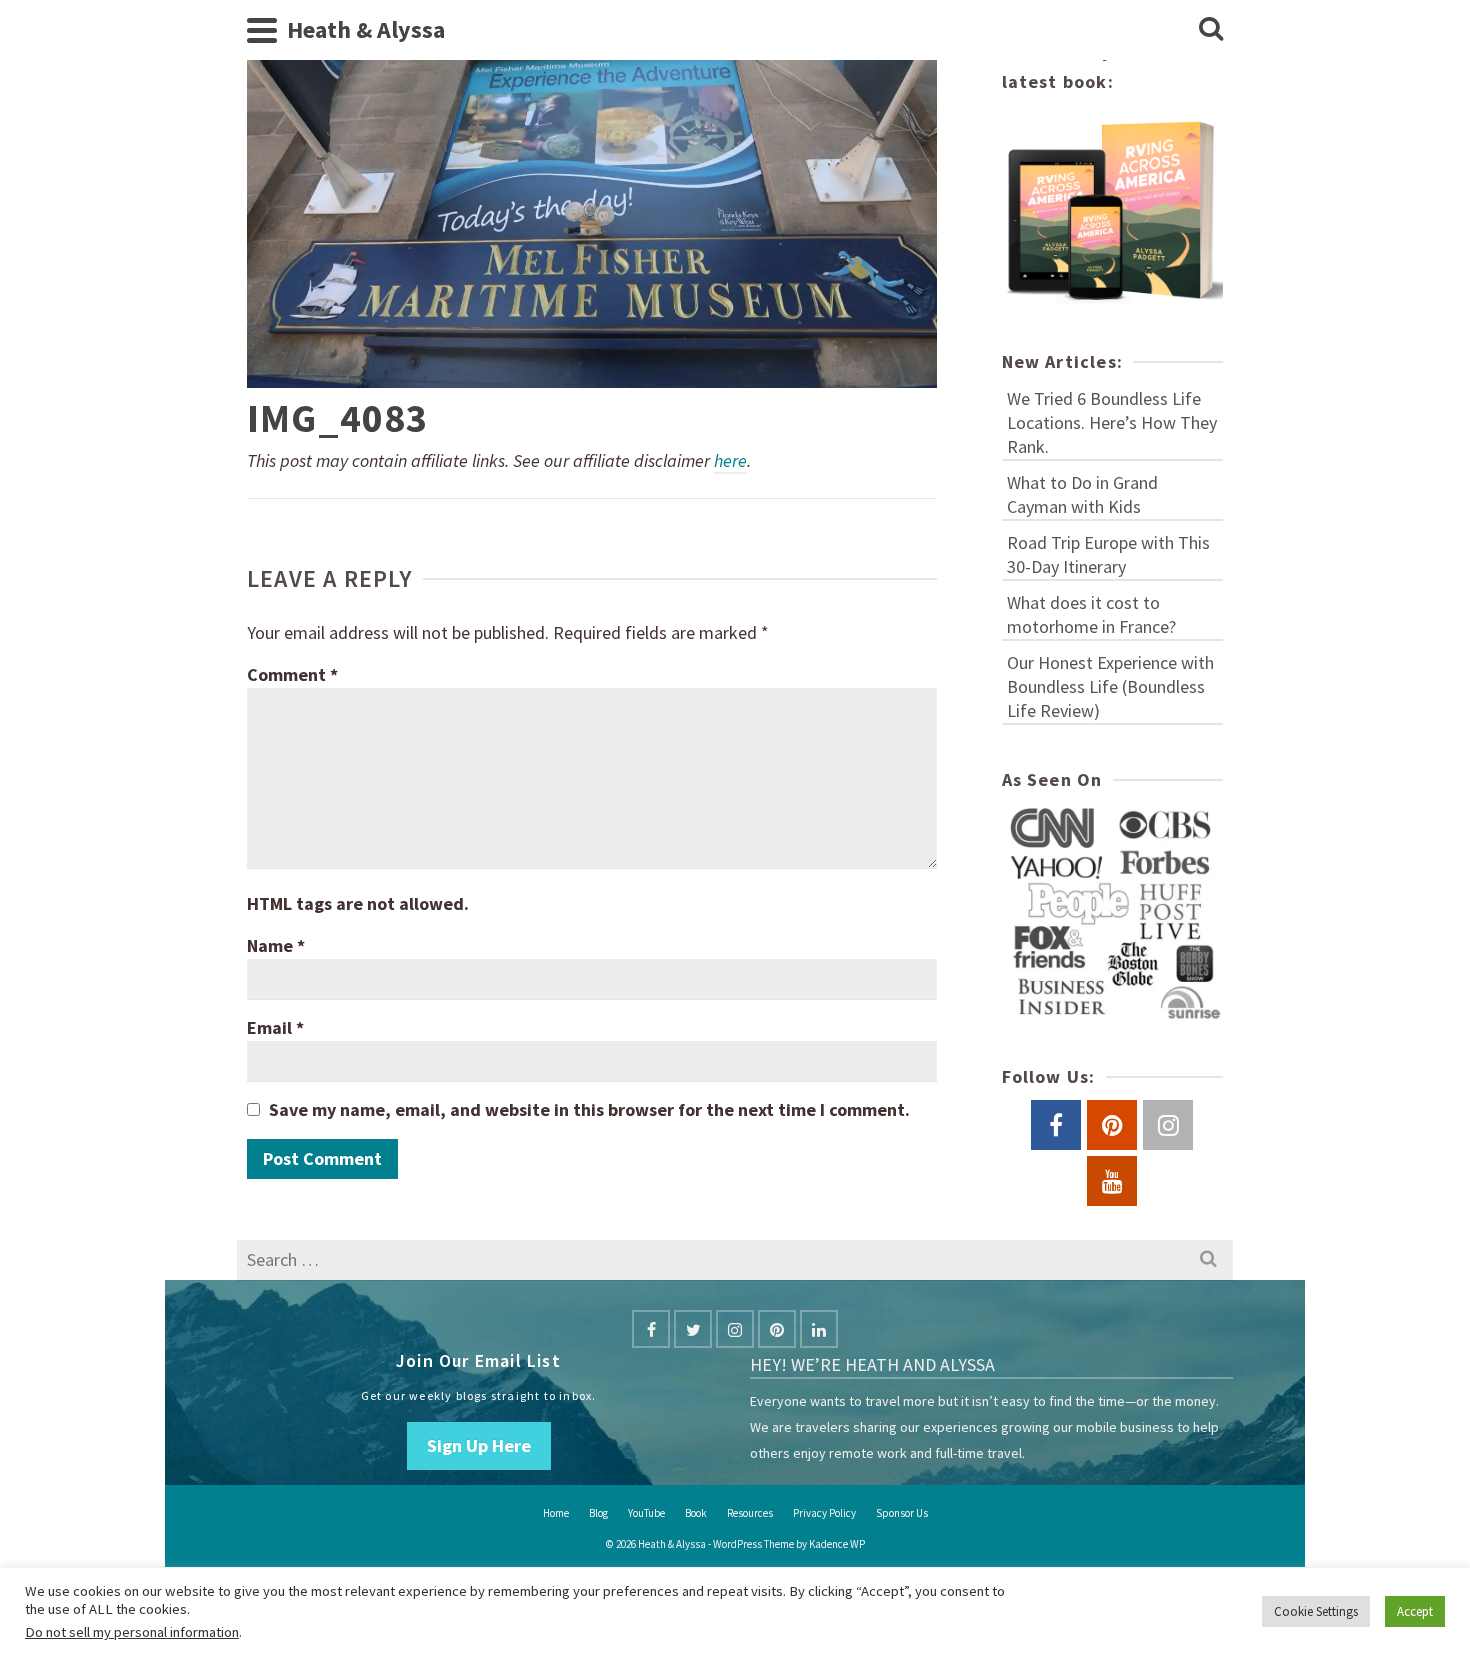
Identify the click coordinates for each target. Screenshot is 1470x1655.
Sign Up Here (479, 1445)
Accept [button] (1415, 1611)
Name (276, 945)
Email (275, 1027)
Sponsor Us (902, 1513)
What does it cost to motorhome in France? (1091, 614)
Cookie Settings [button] (1316, 1611)
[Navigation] (262, 30)
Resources (750, 1513)
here (730, 460)
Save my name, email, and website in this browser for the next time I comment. (589, 1109)
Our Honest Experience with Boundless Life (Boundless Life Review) (1110, 686)
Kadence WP (837, 1544)
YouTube (646, 1513)
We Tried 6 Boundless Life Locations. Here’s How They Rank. (1112, 422)
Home (556, 1513)
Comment (292, 674)
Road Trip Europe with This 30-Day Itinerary (1108, 554)
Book (696, 1513)
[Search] (1211, 30)
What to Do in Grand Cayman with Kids (1082, 494)
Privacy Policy (824, 1513)
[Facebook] (651, 1329)
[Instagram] (735, 1329)
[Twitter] (693, 1329)
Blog (598, 1513)
